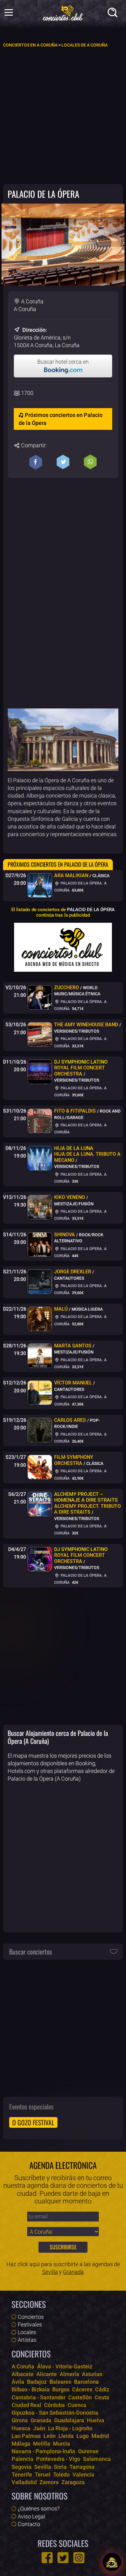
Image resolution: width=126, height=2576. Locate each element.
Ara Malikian (71, 875)
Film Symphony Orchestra (74, 1460)
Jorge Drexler (73, 1272)
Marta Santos (73, 1346)
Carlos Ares (70, 1420)
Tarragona (82, 2467)
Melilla (42, 2444)
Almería (69, 2374)
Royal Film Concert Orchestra (81, 1068)
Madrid (100, 2436)
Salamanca (97, 2459)
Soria (60, 2467)
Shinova (65, 1235)
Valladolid (24, 2482)
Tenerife (22, 2475)
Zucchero (67, 988)
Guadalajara (69, 2420)
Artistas (27, 2340)
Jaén (39, 2428)
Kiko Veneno (70, 1197)
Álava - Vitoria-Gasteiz (65, 2366)
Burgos (61, 2389)
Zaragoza (73, 2482)
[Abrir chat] (112, 2562)
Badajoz (37, 2382)
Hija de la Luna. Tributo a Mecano (87, 1154)
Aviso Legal (31, 2516)
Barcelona (86, 2382)
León (50, 2436)
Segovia (22, 2467)
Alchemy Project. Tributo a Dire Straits (87, 1503)
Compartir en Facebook (36, 462)
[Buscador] (114, 14)
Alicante (47, 2374)
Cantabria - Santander (39, 2397)
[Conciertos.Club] (63, 12)
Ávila (18, 2382)
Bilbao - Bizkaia (31, 2389)
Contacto (29, 2524)
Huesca (21, 2428)
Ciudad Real (26, 2405)
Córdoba (54, 2405)
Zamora (49, 2482)
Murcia (61, 2444)
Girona (20, 2420)
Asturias (92, 2374)
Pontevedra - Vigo (58, 2459)
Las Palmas (26, 2436)
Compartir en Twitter (63, 462)
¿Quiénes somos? (39, 2508)
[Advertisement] (63, 115)
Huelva (96, 2420)
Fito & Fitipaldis (75, 1111)
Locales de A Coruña (85, 45)
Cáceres (82, 2389)
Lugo (83, 2436)
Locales (27, 2332)
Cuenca (77, 2405)
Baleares (60, 2382)
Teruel (43, 2475)
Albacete (23, 2374)
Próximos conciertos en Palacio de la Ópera (61, 419)
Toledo (61, 2475)
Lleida (66, 2436)
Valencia (83, 2475)
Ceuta (102, 2397)
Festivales (30, 2324)
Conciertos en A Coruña (30, 45)
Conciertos (31, 2317)
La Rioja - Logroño (70, 2428)
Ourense (88, 2451)
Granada (73, 2272)
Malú (61, 1309)
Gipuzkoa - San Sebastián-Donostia (55, 2413)
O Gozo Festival (33, 2122)
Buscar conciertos (31, 1951)
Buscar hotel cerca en (63, 362)
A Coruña (23, 2366)
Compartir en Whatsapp (90, 462)
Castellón (80, 2397)
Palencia (22, 2459)
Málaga (21, 2444)
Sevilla (50, 2272)
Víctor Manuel (73, 1383)
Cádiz (102, 2389)
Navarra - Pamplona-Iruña (43, 2451)
